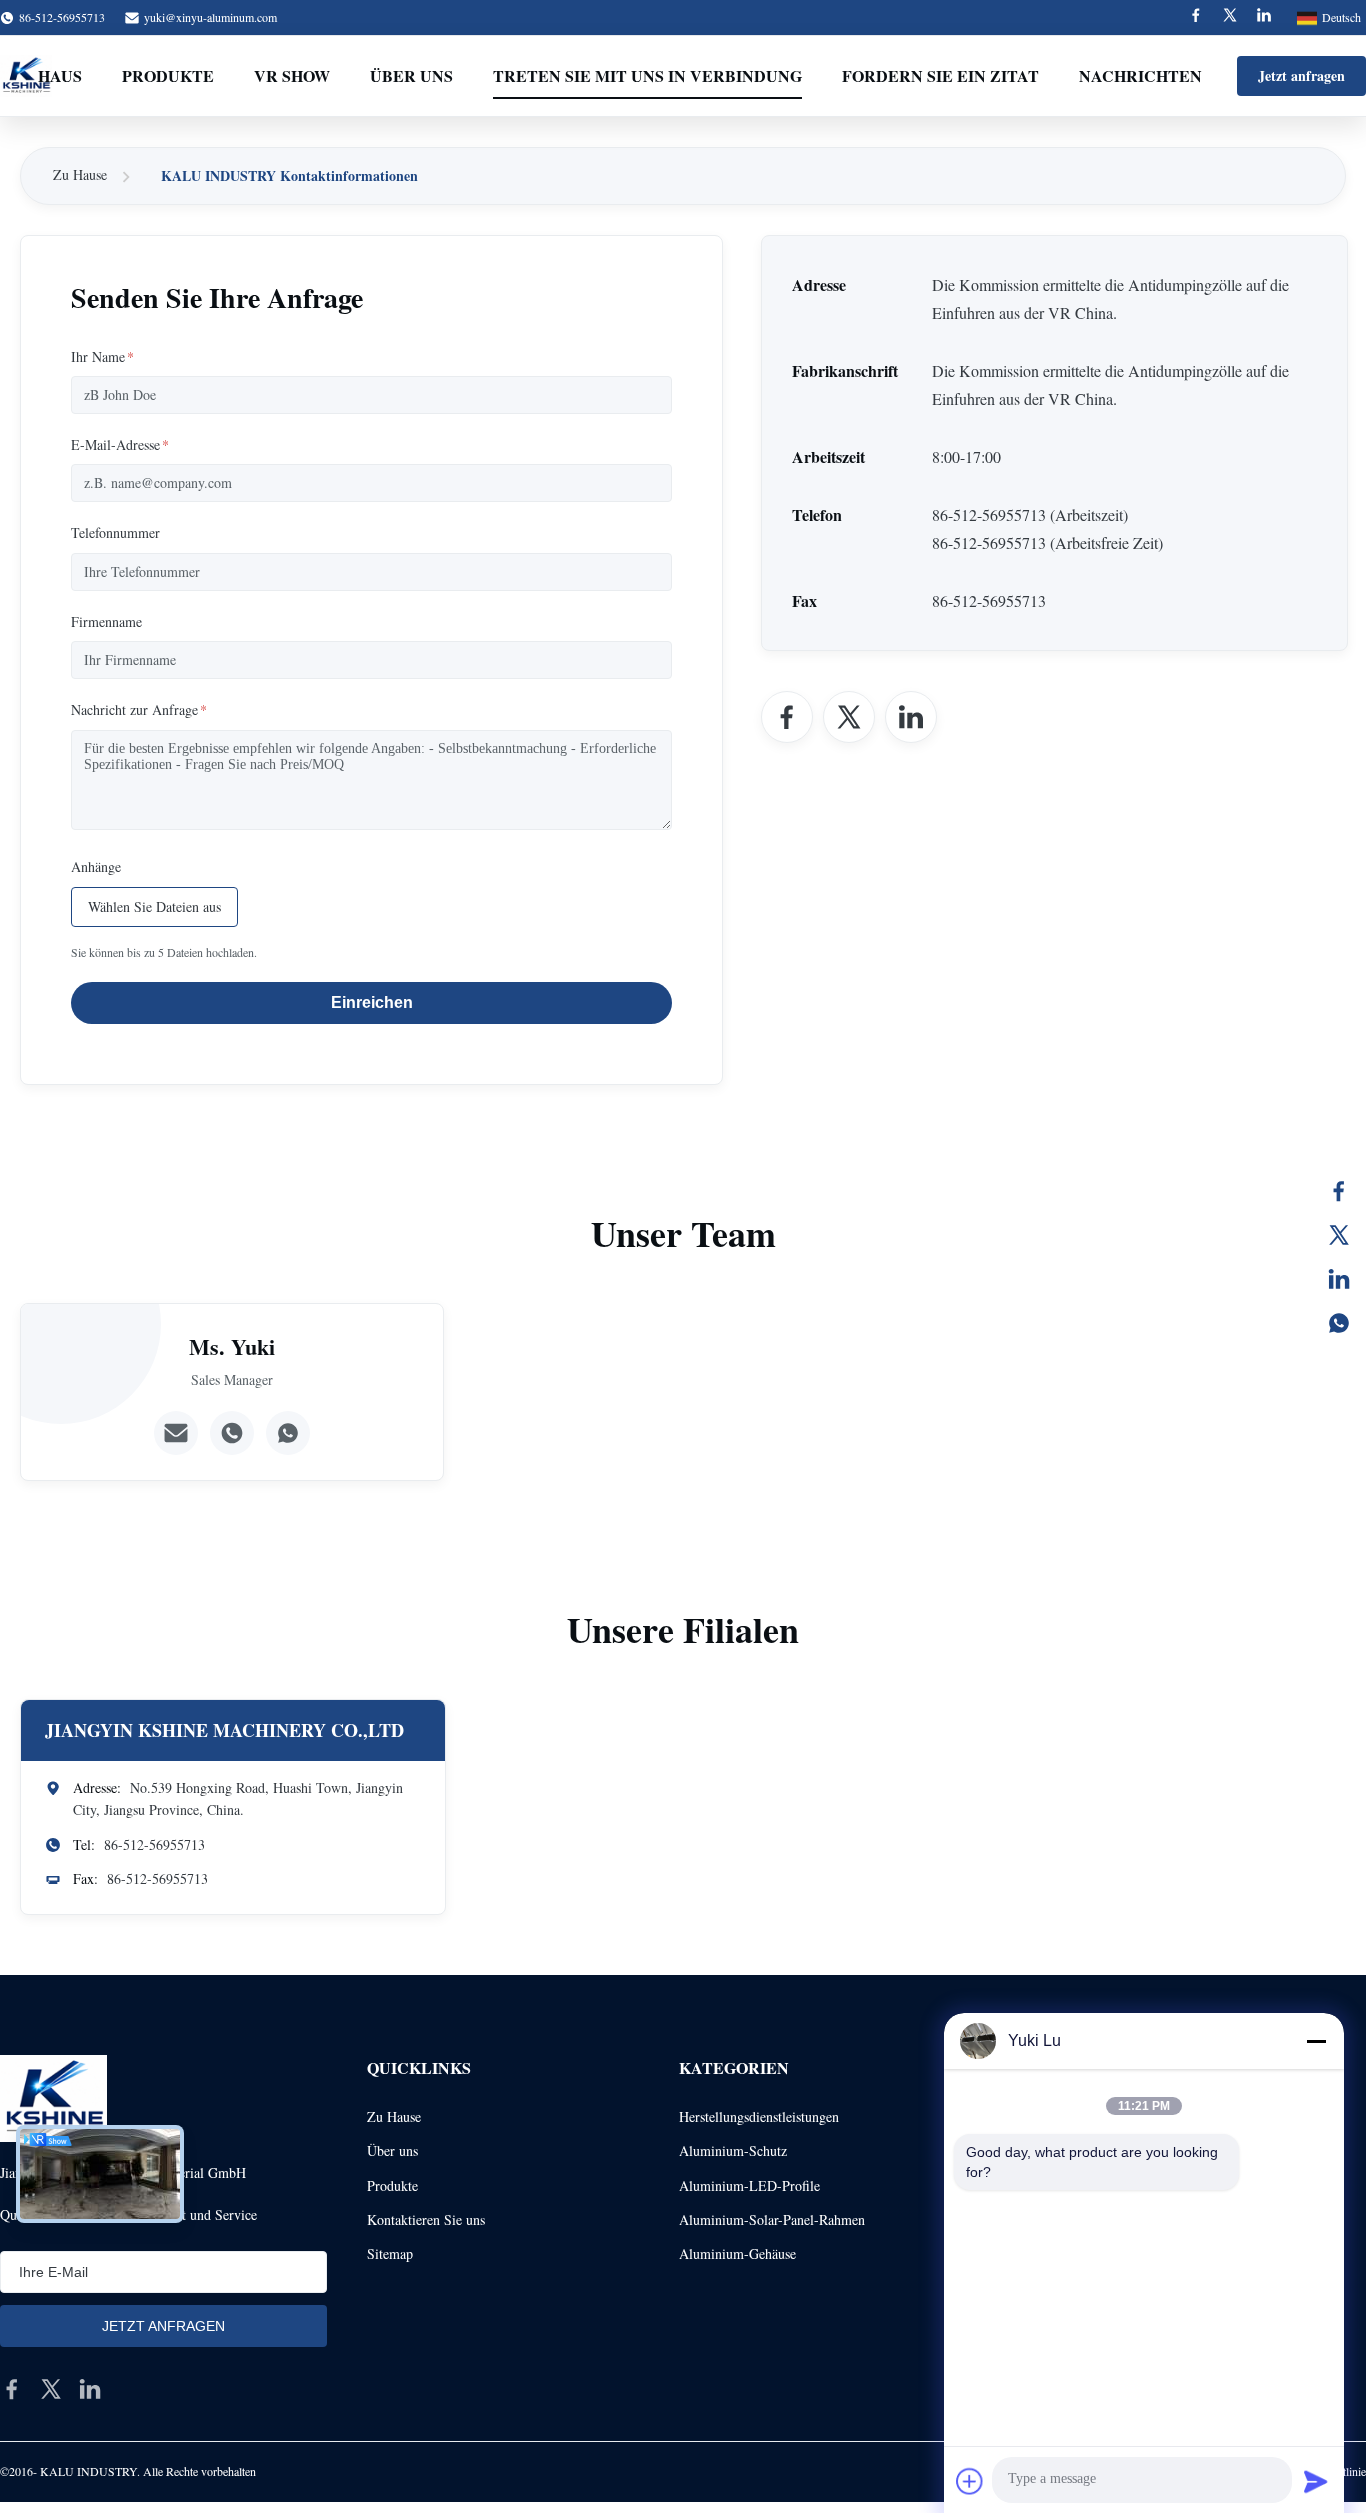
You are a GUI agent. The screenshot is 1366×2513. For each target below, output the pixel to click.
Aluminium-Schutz (733, 2150)
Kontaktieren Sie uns (426, 2219)
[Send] (1316, 2481)
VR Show (292, 75)
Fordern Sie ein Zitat (940, 75)
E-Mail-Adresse (120, 444)
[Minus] (1316, 2041)
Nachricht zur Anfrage (139, 709)
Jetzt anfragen (1301, 75)
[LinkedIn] (1339, 1279)
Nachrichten (1140, 75)
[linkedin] (90, 2389)
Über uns (411, 75)
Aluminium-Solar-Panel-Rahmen (772, 2219)
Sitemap (390, 2253)
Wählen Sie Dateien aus (154, 906)
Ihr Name (102, 356)
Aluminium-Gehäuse (737, 2253)
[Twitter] (1230, 17)
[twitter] (51, 2389)
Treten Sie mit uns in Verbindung (647, 75)
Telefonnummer (115, 532)
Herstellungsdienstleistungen (759, 2116)
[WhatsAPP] (1339, 1323)
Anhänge (96, 866)
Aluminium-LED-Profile (749, 2185)
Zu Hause (80, 174)
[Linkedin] (1264, 17)
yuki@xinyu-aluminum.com (210, 17)
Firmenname (106, 621)
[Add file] (970, 2481)
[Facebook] (1196, 17)
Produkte (168, 75)
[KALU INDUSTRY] (53, 2098)
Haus (60, 75)
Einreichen (372, 1002)
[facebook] (12, 2389)
